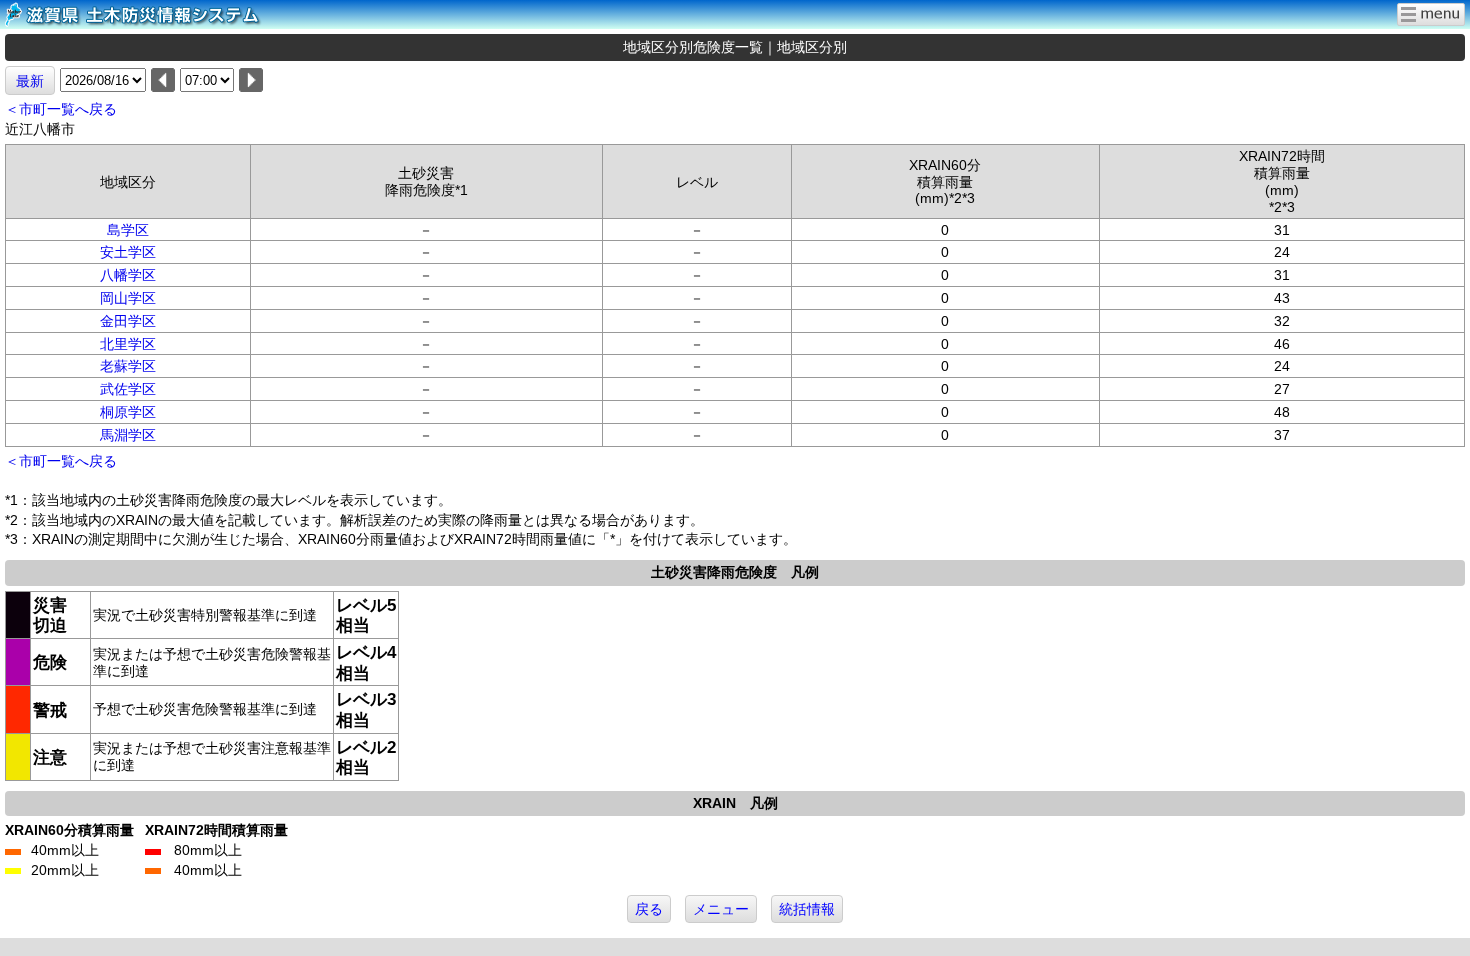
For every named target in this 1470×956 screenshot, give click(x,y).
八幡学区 (128, 275)
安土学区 (128, 252)
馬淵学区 (128, 435)
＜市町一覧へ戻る (61, 109)
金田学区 (128, 321)
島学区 (128, 230)
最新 (30, 81)
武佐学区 (128, 389)
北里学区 (128, 344)
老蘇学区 (128, 366)
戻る (649, 909)
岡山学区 (128, 298)
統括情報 (807, 909)
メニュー (721, 909)
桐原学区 (128, 412)
